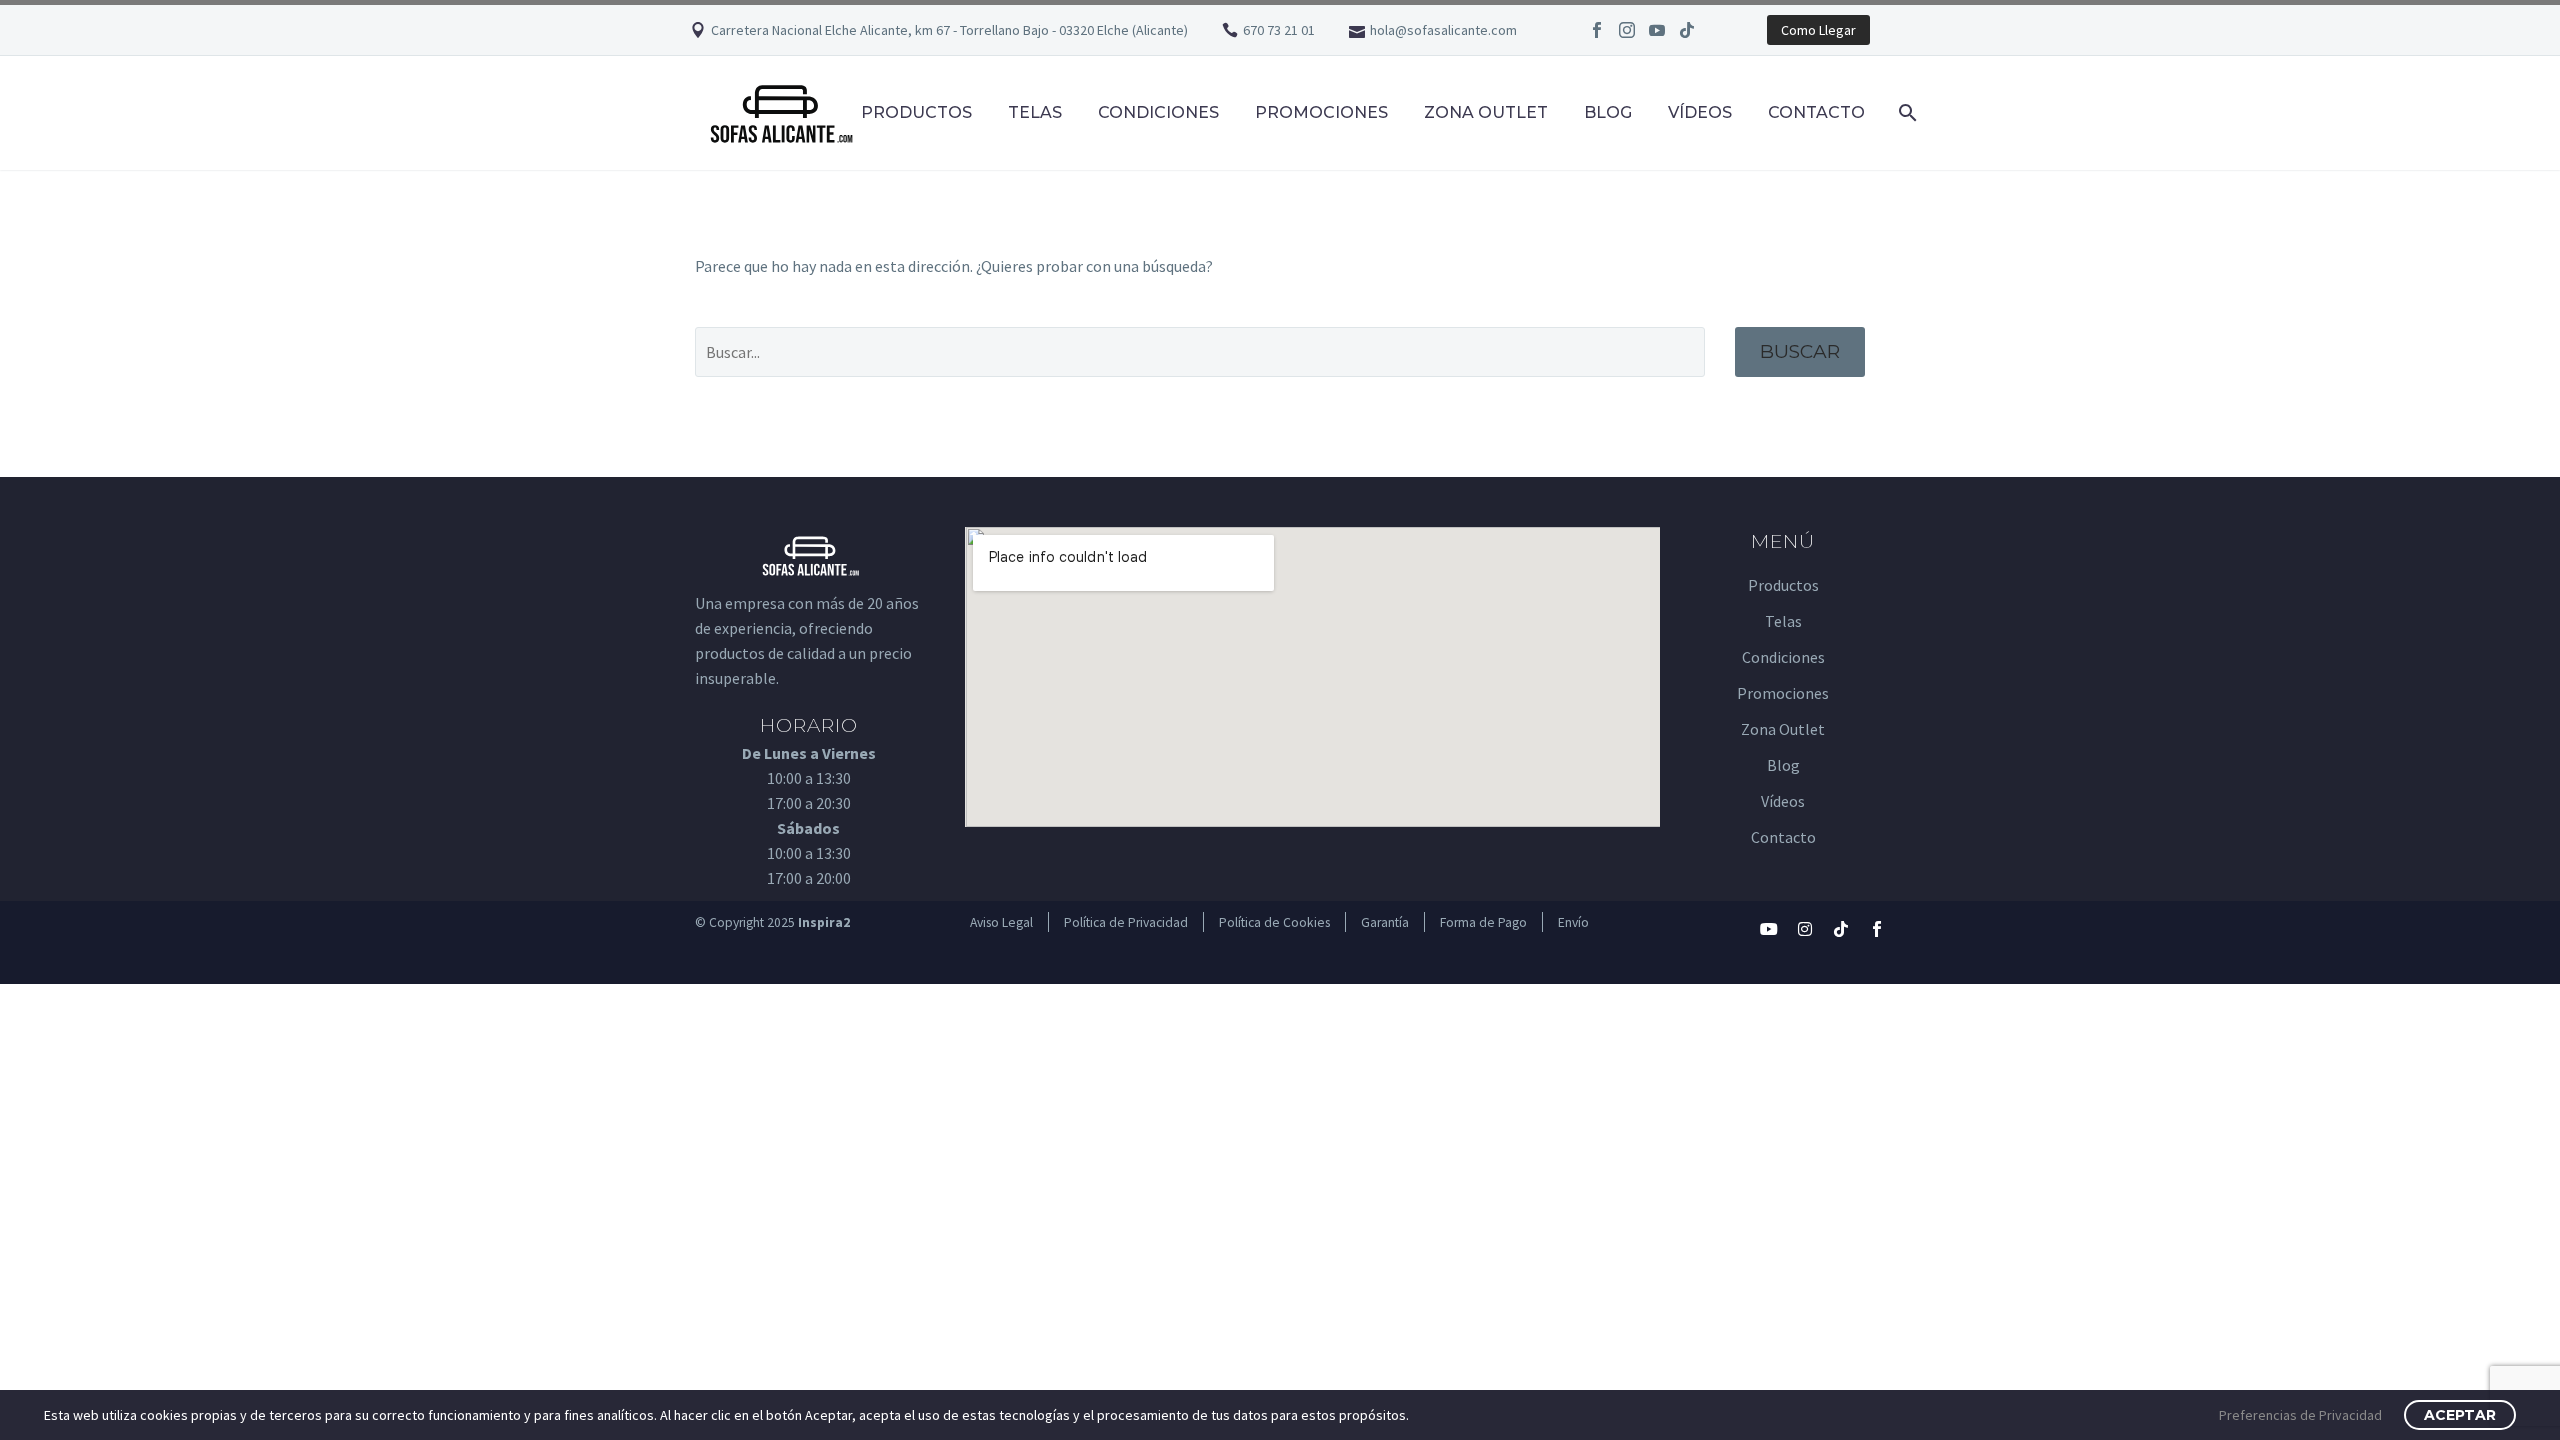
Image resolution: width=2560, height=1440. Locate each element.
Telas (1035, 112)
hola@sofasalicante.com (1443, 30)
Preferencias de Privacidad (2300, 1415)
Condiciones (1158, 112)
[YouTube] (1657, 30)
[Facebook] (1597, 30)
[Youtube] (1769, 929)
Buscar (1800, 351)
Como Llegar (1818, 30)
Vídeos (1700, 112)
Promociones (1321, 112)
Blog (1608, 112)
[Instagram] (1627, 30)
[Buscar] (1905, 112)
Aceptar (2460, 1415)
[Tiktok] (1841, 929)
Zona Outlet (1486, 112)
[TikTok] (1687, 30)
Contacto (1816, 112)
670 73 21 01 (1279, 30)
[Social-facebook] (1877, 929)
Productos (916, 112)
